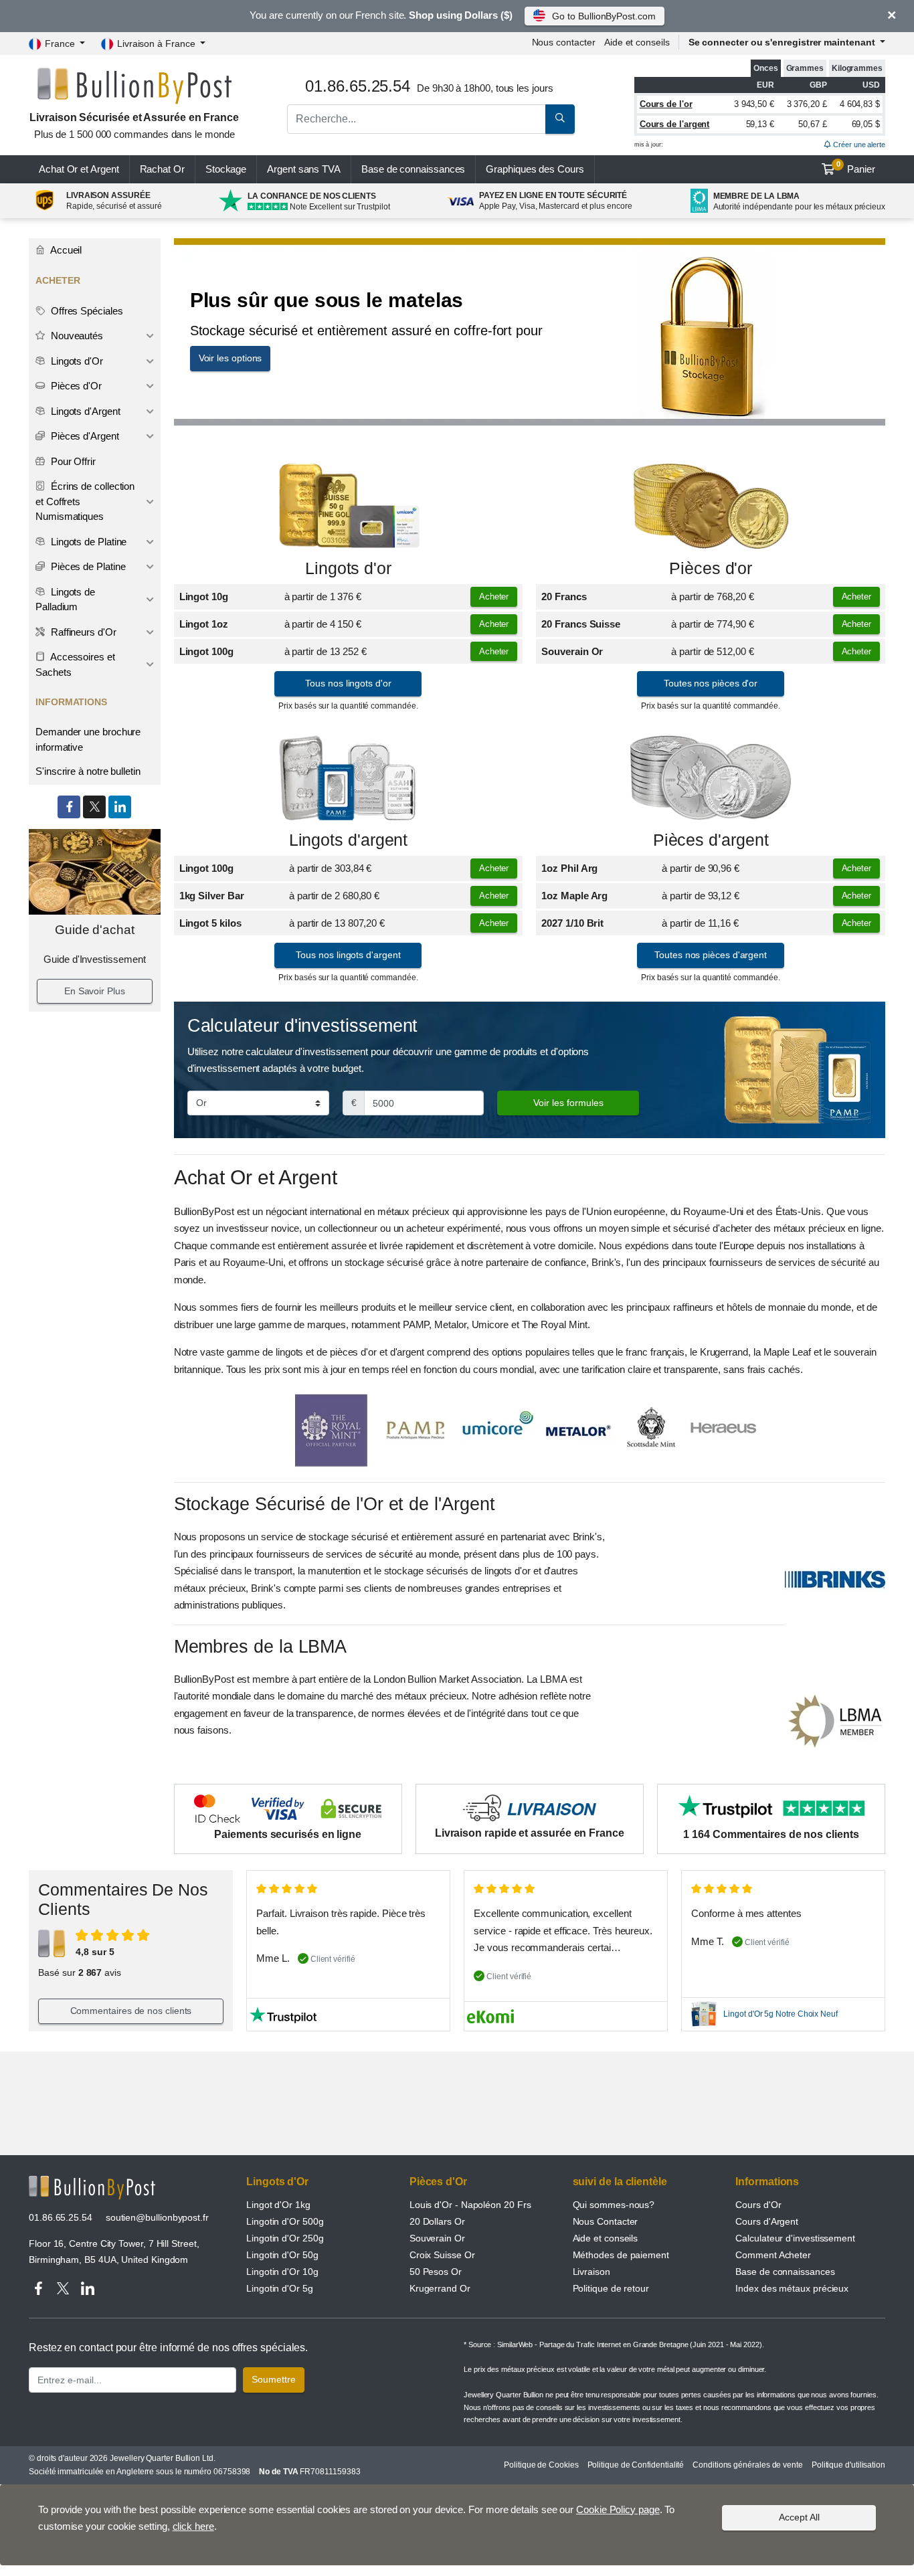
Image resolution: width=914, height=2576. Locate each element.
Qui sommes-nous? (614, 2205)
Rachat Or (162, 169)
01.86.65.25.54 (61, 2217)
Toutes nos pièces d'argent (711, 955)
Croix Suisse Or (442, 2255)
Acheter (494, 596)
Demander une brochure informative (88, 739)
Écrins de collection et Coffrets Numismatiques (85, 501)
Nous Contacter (606, 2221)
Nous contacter (564, 42)
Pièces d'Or (75, 386)
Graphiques (535, 169)
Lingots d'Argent (84, 411)
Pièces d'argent (711, 840)
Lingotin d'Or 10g (282, 2272)
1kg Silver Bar (212, 896)
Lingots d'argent (349, 840)
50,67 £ (812, 124)
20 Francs (564, 596)
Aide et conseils (637, 42)
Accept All (799, 2517)
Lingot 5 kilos (210, 923)
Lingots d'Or (76, 361)
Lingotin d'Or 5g (280, 2288)
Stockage (226, 169)
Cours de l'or (666, 104)
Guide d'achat (95, 930)
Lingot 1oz (204, 624)
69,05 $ (866, 124)
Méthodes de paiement (621, 2255)
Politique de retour (611, 2288)
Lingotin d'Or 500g (285, 2221)
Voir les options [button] (231, 358)
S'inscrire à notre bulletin (88, 771)
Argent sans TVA (304, 169)
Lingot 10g (204, 596)
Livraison (591, 2272)
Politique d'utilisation (848, 2465)
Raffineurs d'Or (82, 632)
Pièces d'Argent (84, 436)
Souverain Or (572, 651)
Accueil (65, 250)
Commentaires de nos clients (131, 2011)
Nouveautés (76, 336)
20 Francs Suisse (581, 624)
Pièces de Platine (87, 566)
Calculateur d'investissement (795, 2238)
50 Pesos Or (436, 2272)
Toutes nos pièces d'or (711, 683)
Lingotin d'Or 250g (285, 2238)
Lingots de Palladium (65, 600)
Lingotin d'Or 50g (282, 2255)
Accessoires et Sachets (75, 664)
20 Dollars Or (437, 2221)
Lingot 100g (206, 651)
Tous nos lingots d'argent (348, 955)
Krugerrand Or (440, 2288)
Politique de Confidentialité (636, 2465)
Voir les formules (568, 1103)
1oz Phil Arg (569, 868)
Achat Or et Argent (79, 169)
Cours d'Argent (767, 2221)
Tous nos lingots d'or (348, 683)
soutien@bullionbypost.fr (157, 2217)
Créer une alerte (858, 145)
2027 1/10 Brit (572, 923)
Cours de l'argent (675, 124)
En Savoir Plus (95, 991)
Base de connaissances (413, 169)
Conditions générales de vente (748, 2465)
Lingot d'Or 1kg (278, 2205)
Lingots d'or (348, 568)
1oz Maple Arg (574, 896)
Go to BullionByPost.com (604, 16)
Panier (856, 167)
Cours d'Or (758, 2205)
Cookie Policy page (618, 2509)
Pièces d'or (711, 568)
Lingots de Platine (87, 542)
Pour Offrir (72, 461)
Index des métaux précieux (792, 2288)
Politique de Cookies (541, 2465)
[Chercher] (560, 119)
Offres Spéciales (86, 311)
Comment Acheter (773, 2255)
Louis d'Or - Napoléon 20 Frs (470, 2205)
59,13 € (760, 124)
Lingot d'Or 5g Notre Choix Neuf (781, 2014)
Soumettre (274, 2379)
